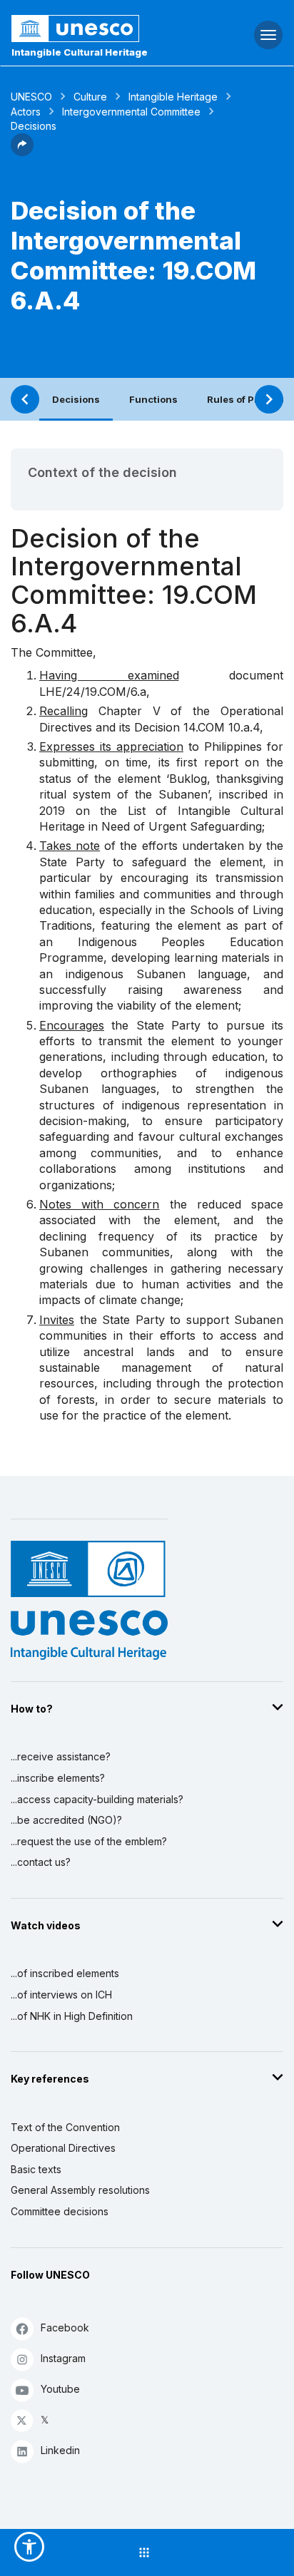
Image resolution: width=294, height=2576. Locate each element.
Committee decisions (60, 2211)
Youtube (60, 2389)
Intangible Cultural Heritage (80, 52)
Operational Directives (63, 2148)
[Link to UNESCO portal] (98, 29)
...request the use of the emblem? (89, 1841)
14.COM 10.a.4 (222, 727)
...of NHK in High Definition (72, 2016)
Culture (90, 97)
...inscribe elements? (58, 1778)
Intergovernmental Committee (131, 112)
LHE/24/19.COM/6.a (93, 692)
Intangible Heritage (173, 97)
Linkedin (60, 2450)
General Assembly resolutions (80, 2190)
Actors (26, 112)
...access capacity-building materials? (97, 1799)
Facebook (65, 2328)
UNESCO (31, 97)
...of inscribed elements (65, 1973)
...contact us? (41, 1862)
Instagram (63, 2358)
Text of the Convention (65, 2127)
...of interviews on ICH (61, 1995)
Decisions (76, 399)
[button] (22, 152)
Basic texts (36, 2169)
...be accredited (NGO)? (66, 1820)
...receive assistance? (61, 1756)
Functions (153, 399)
